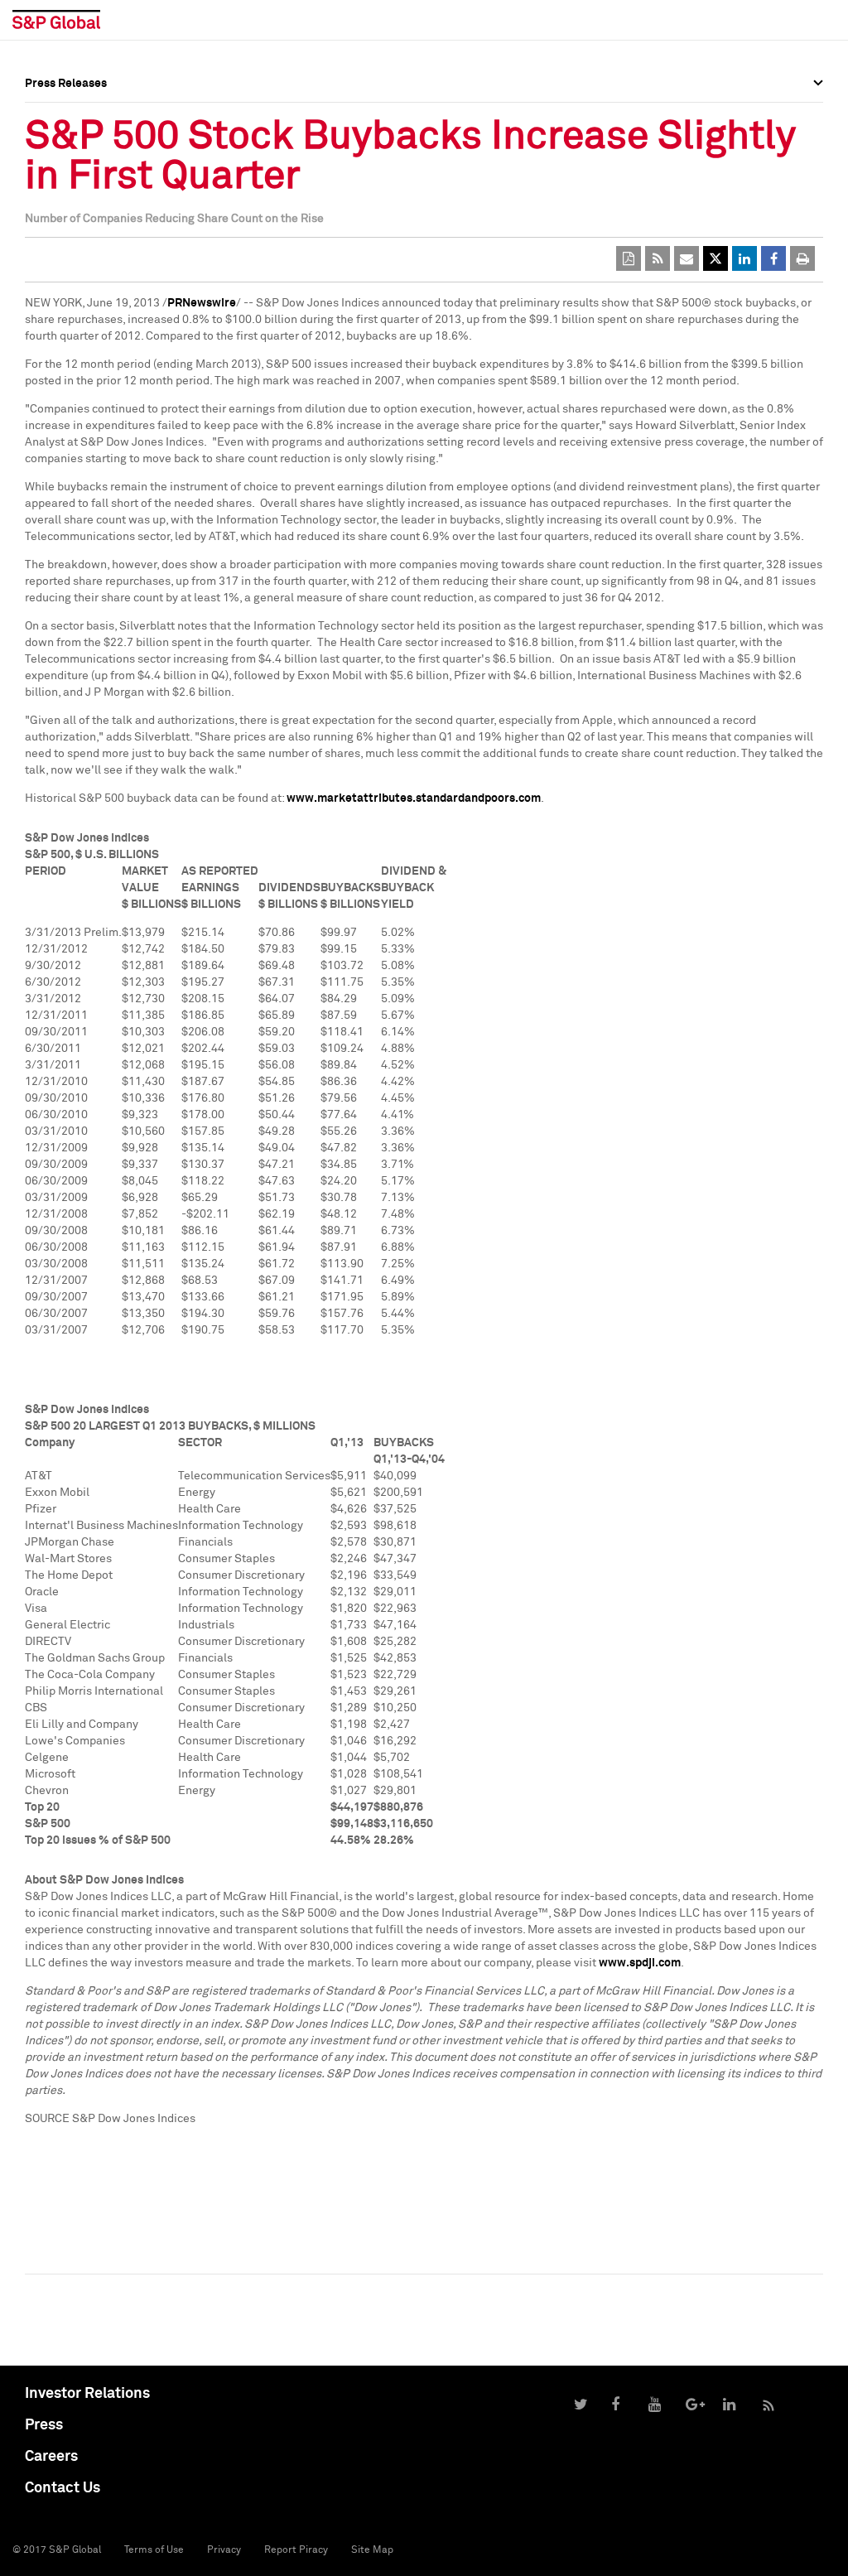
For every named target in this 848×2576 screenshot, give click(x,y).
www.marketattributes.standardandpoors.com (414, 798)
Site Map (372, 2550)
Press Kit (49, 179)
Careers (51, 2457)
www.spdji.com (640, 1963)
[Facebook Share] (773, 258)
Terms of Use (154, 2550)
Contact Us (63, 2488)
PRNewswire (202, 303)
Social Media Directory (86, 167)
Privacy (224, 2550)
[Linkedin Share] (744, 258)
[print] (802, 258)
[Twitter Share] (715, 258)
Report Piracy (296, 2550)
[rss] (658, 258)
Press (44, 2425)
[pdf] (629, 258)
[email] (687, 258)
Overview (50, 120)
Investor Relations (87, 2394)
